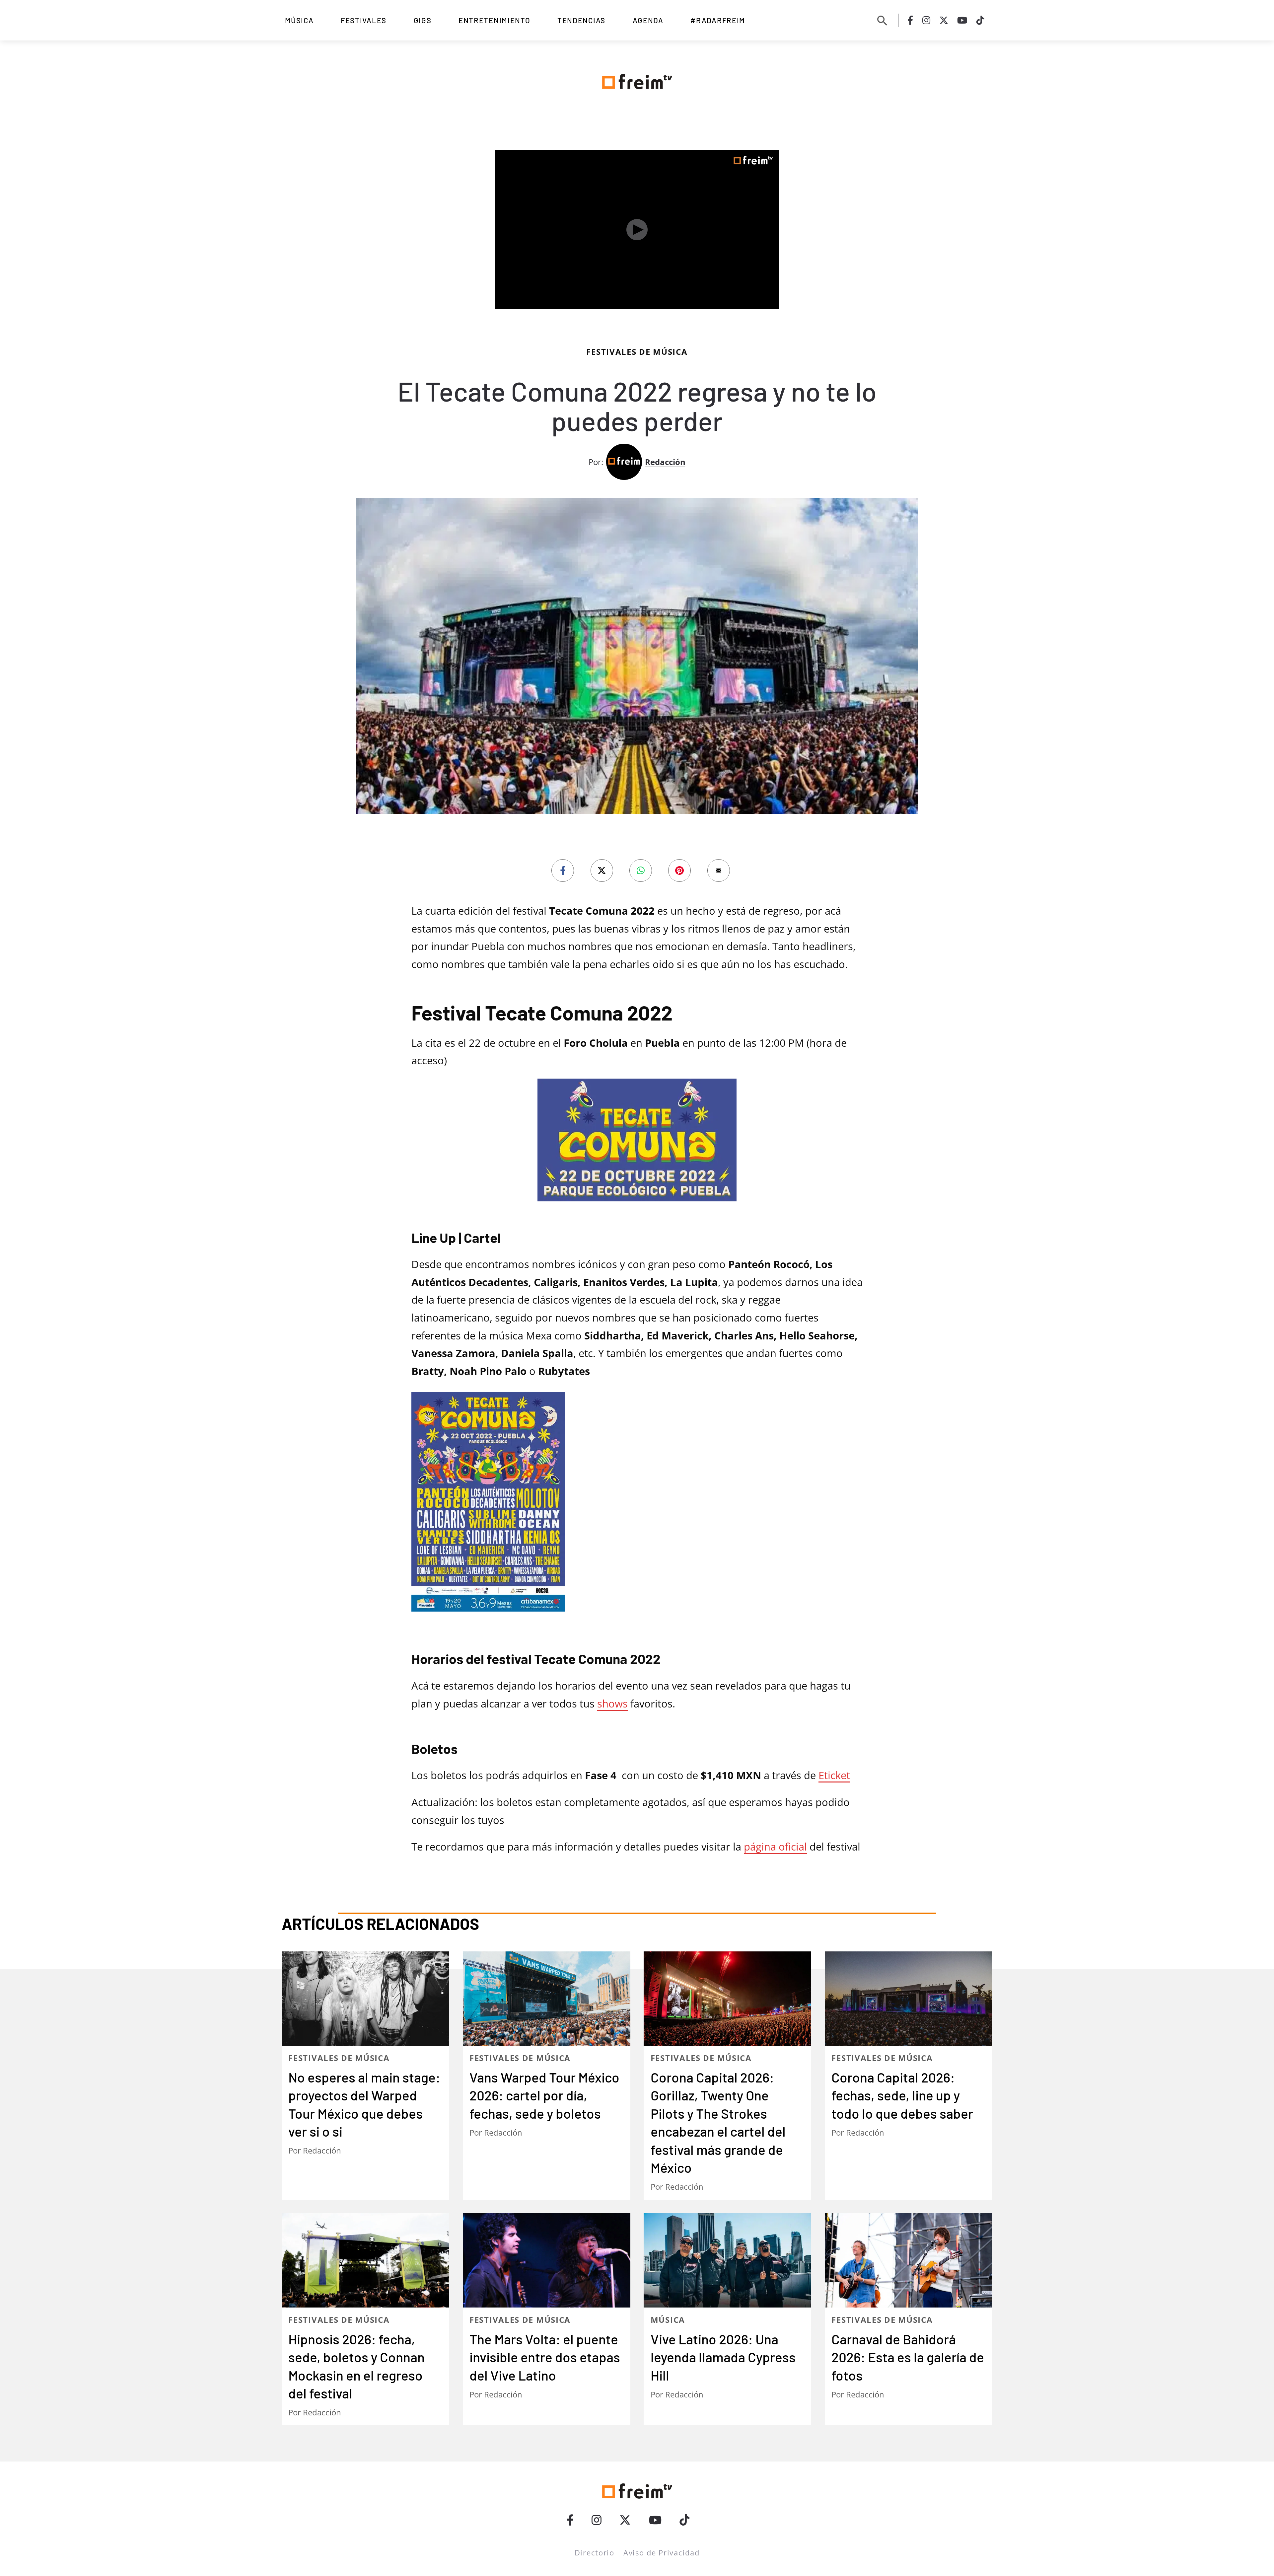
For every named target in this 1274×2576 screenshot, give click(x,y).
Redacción (665, 462)
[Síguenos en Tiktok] (980, 20)
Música (299, 20)
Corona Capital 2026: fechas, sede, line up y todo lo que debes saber (902, 2267)
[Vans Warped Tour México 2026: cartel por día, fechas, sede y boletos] (547, 2170)
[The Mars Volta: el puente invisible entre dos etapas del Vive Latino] (547, 2432)
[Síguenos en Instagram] (926, 20)
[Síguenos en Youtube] (962, 20)
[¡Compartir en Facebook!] (563, 871)
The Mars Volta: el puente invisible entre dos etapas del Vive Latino (545, 2529)
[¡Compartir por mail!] (719, 871)
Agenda (648, 20)
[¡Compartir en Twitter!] (602, 871)
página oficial (775, 1955)
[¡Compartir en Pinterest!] (679, 871)
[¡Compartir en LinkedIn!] (641, 871)
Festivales (364, 20)
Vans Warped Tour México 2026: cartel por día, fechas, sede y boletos (544, 2267)
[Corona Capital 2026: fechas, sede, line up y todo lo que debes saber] (909, 2170)
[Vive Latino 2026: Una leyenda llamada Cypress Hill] (727, 2432)
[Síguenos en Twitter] (944, 20)
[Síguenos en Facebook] (910, 20)
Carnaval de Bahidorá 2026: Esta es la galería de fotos (908, 2529)
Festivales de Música (637, 352)
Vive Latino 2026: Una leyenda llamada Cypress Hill (723, 2529)
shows (612, 1812)
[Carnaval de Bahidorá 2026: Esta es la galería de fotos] (909, 2432)
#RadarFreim (718, 20)
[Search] (882, 20)
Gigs (423, 20)
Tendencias (581, 20)
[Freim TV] (637, 80)
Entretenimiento (495, 20)
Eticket (834, 1884)
